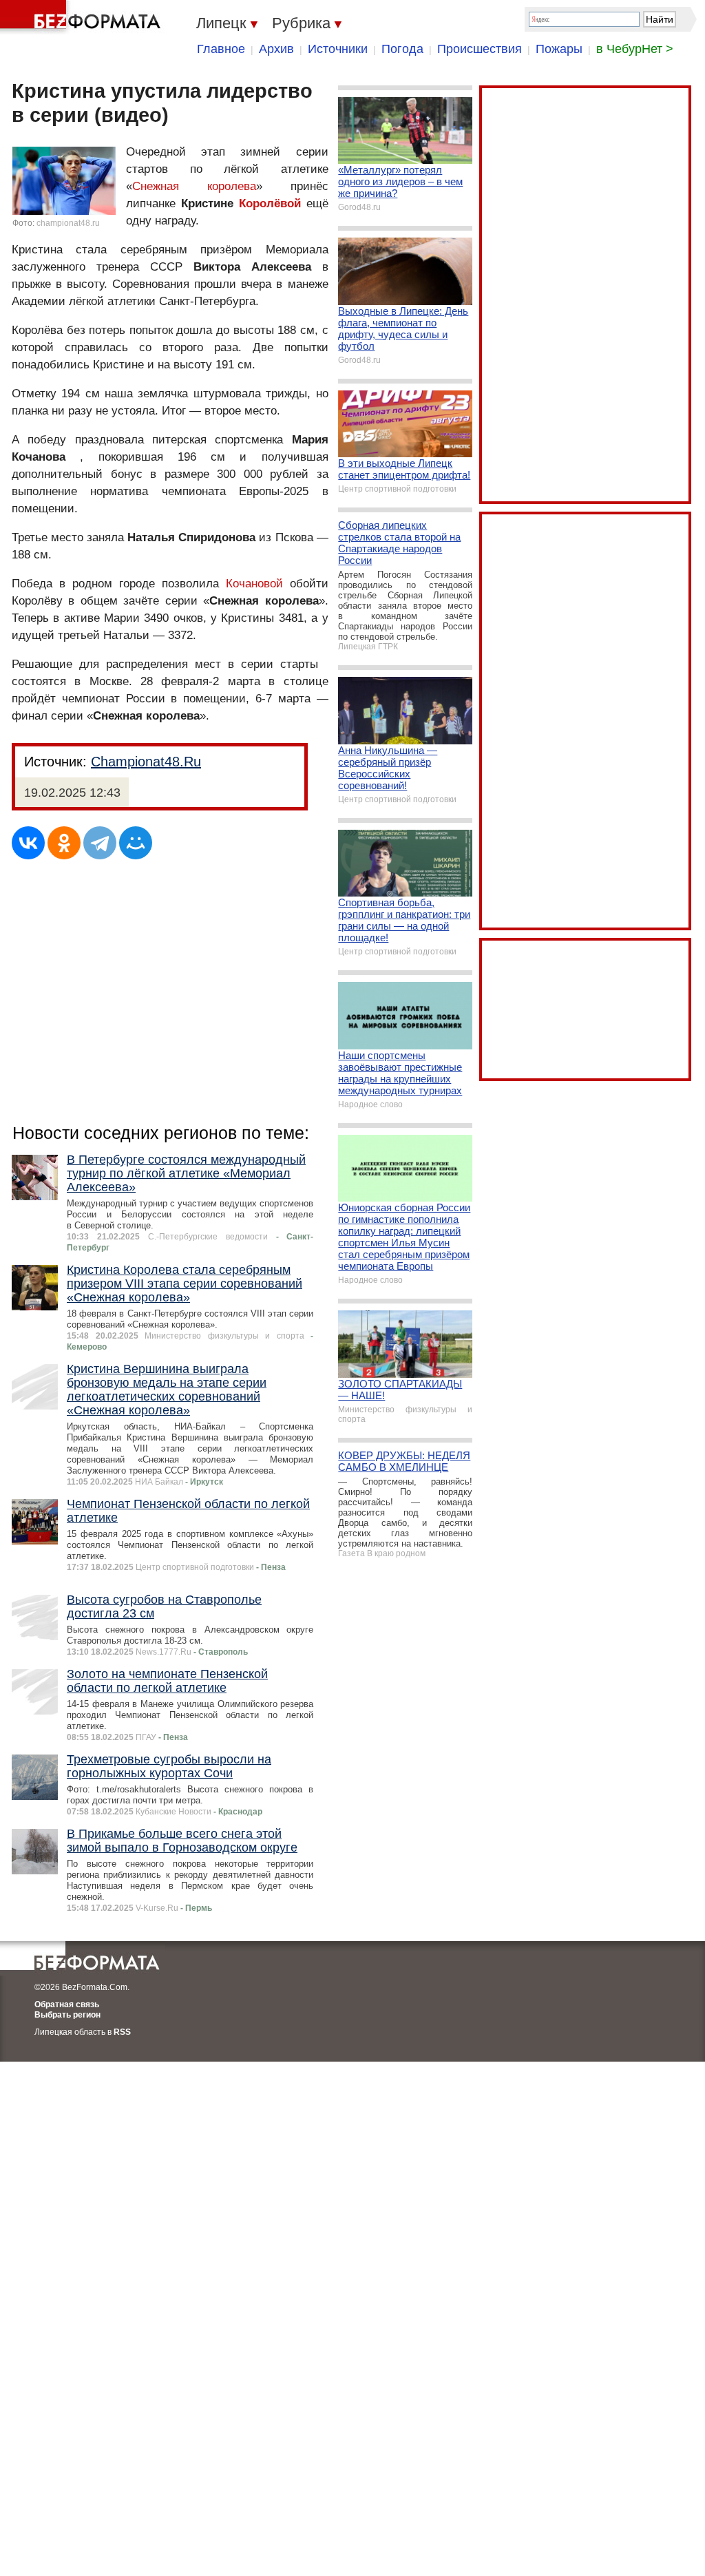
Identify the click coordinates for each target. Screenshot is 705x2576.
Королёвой (270, 203)
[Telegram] (100, 843)
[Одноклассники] (64, 843)
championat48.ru (68, 223)
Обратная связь (67, 2004)
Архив (276, 49)
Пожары (559, 49)
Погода (402, 49)
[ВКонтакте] (28, 843)
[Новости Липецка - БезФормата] (83, 17)
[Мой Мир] (136, 843)
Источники (338, 49)
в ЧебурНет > (635, 49)
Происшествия (480, 49)
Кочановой (254, 584)
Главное (221, 49)
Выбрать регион (67, 2015)
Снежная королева (194, 186)
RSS (122, 2032)
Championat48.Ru (146, 762)
